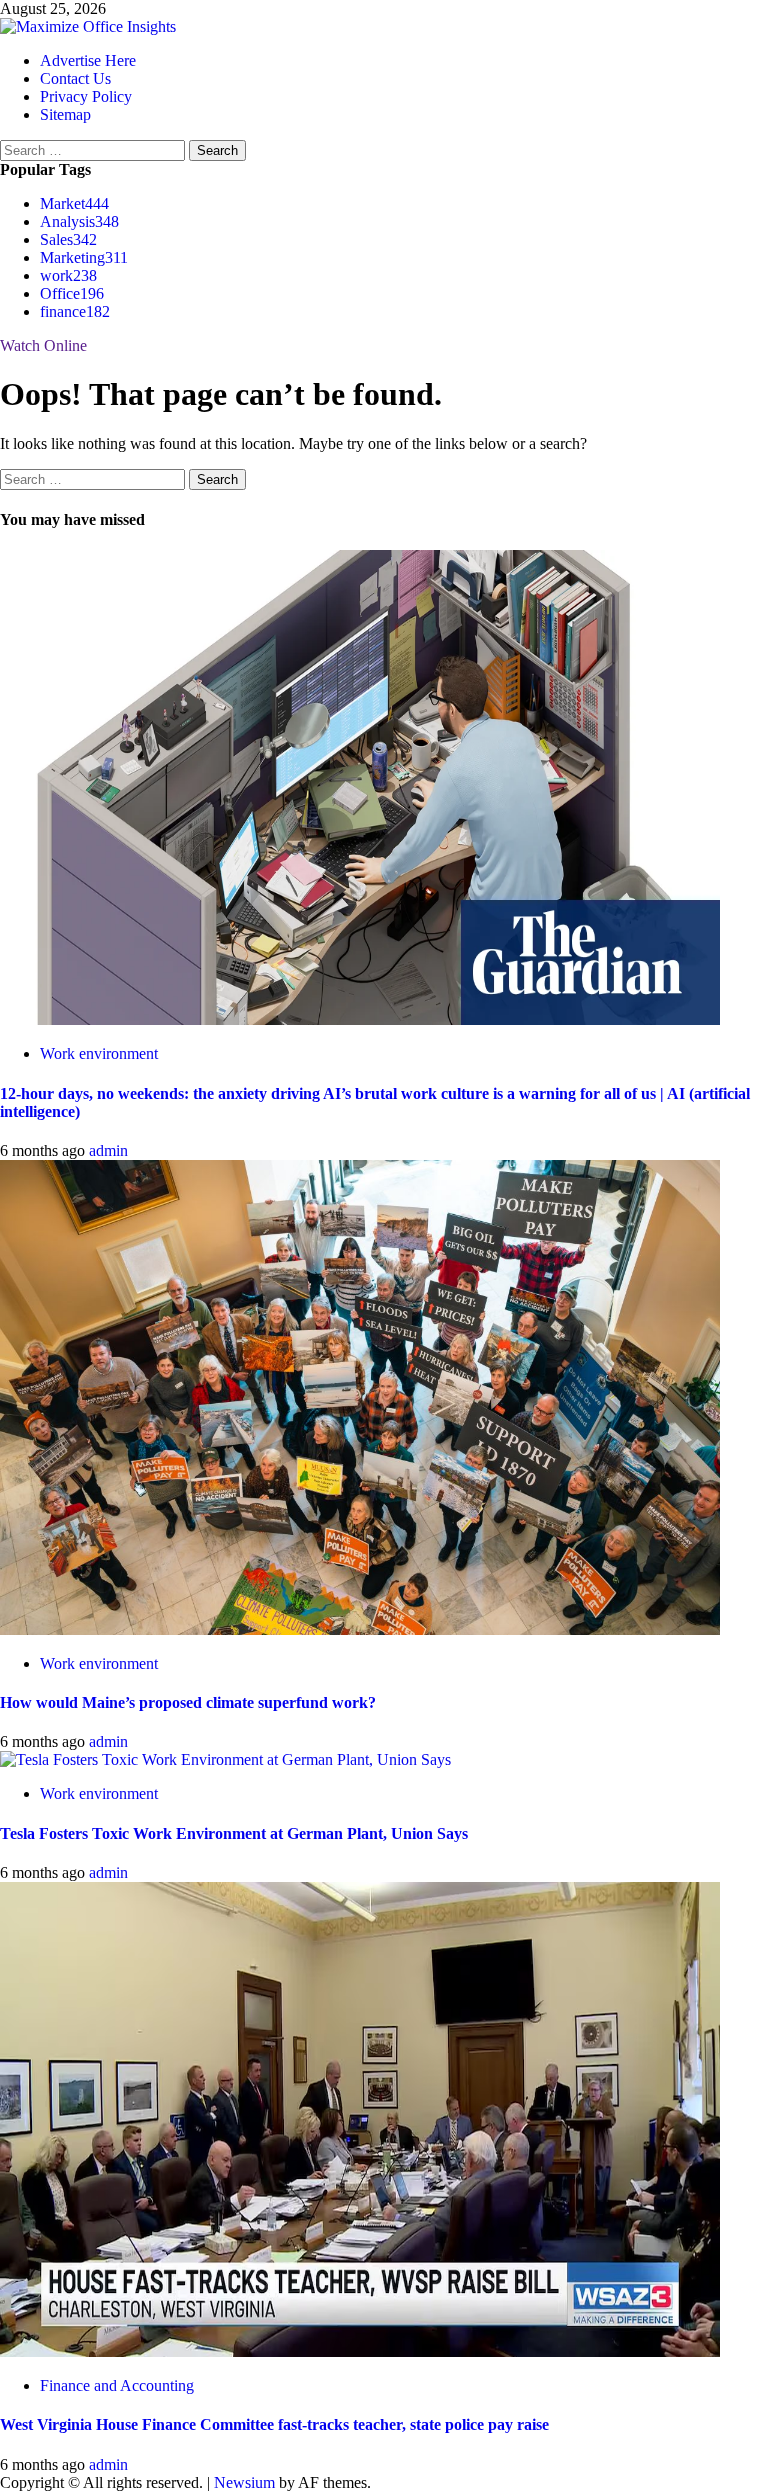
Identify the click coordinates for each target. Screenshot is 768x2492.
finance (75, 311)
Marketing (84, 257)
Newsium (244, 2482)
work (68, 275)
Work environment (99, 1053)
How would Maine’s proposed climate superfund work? (188, 1702)
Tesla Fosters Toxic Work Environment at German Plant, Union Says (234, 1833)
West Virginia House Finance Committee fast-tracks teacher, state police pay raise (274, 2424)
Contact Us (75, 78)
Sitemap (65, 114)
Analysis (79, 221)
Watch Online (43, 345)
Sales (68, 239)
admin (108, 1150)
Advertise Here (88, 60)
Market (74, 203)
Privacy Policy (86, 96)
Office (72, 293)
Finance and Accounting (117, 2385)
